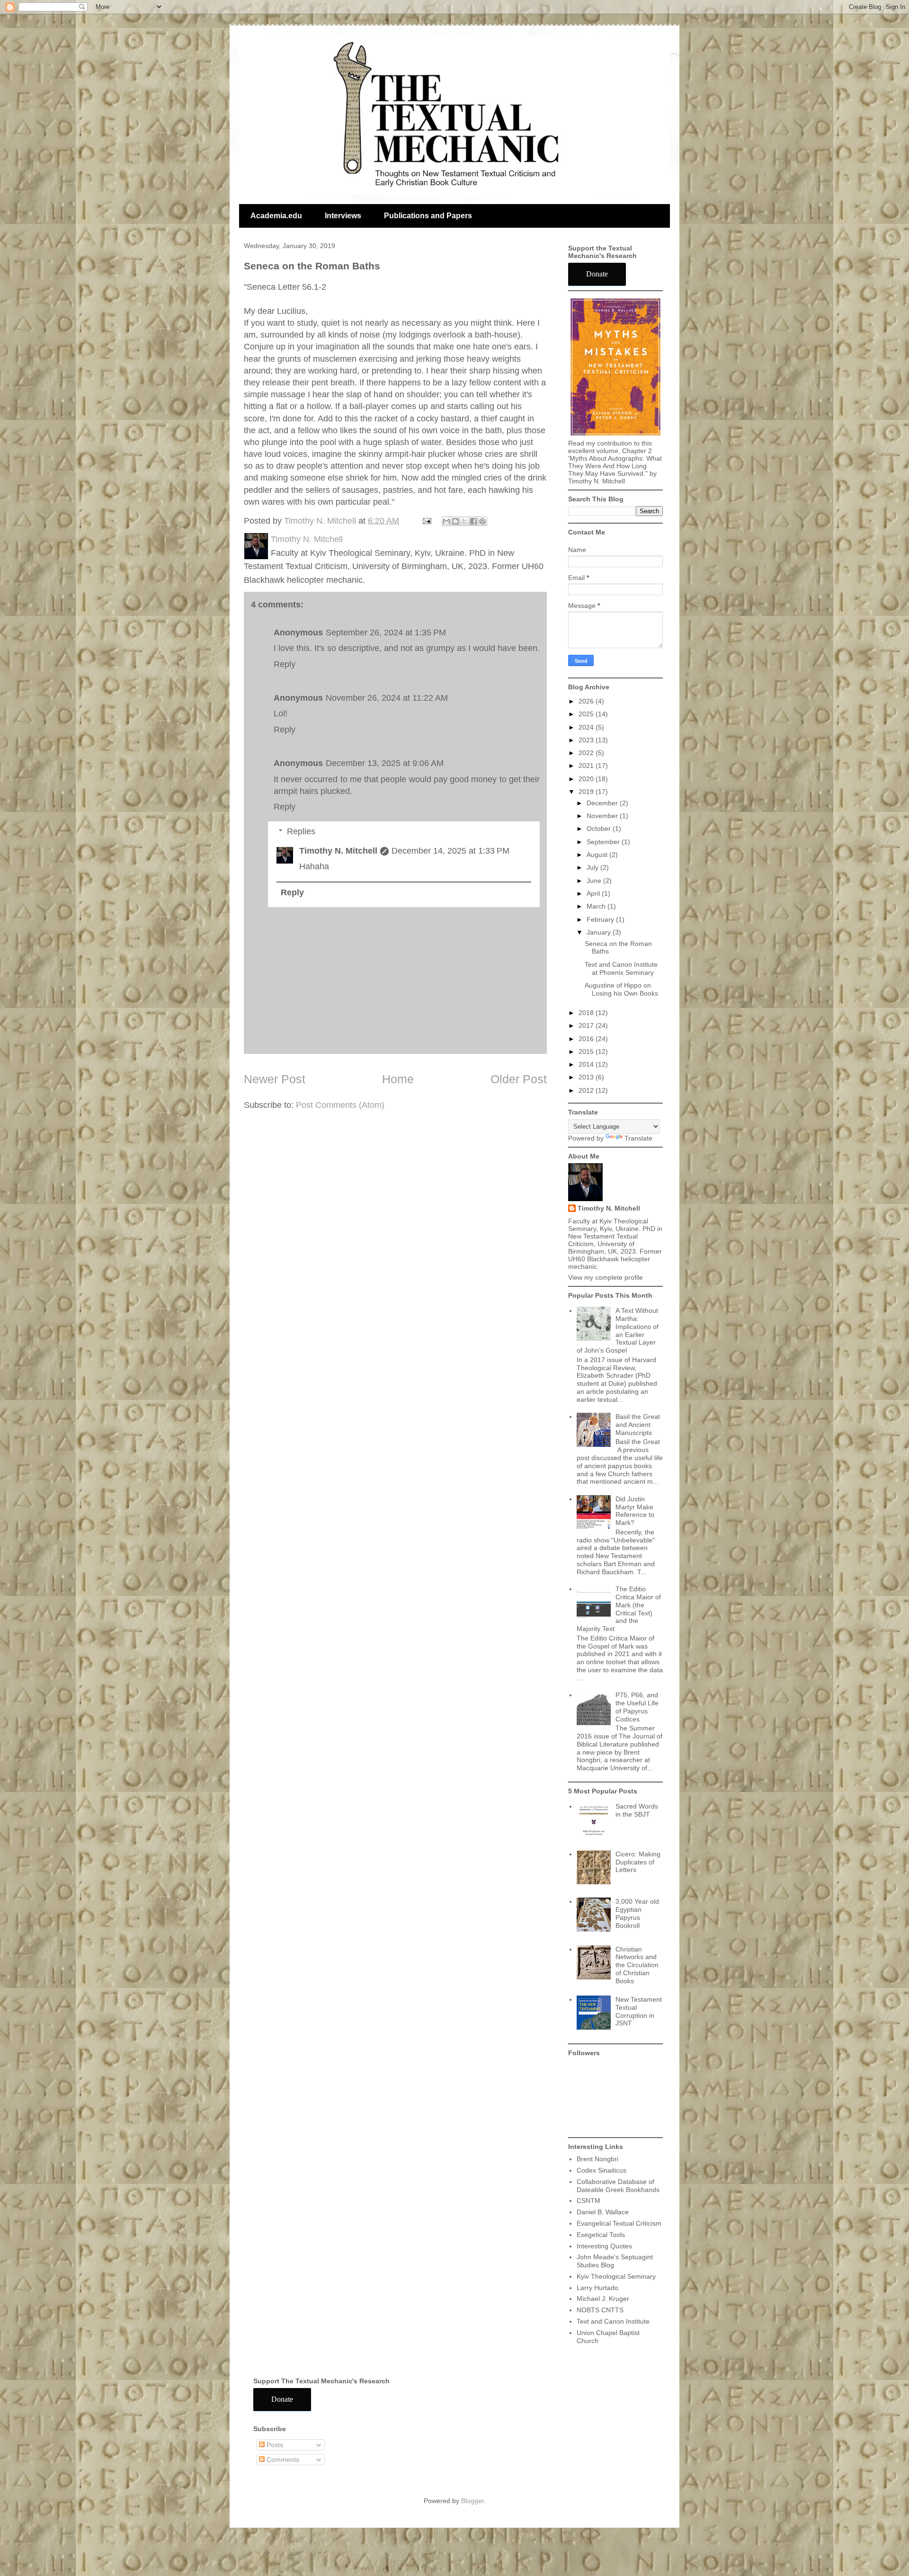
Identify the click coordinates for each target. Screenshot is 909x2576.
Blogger (472, 2501)
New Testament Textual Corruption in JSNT (639, 2011)
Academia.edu (276, 216)
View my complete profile (606, 1277)
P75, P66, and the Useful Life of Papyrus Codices (637, 1707)
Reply (285, 664)
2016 (587, 1039)
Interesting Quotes (604, 2246)
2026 (587, 701)
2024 (587, 727)
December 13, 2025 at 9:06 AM (385, 763)
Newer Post (275, 1079)
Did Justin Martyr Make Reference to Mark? (635, 1511)
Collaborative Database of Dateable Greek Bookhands (618, 2186)
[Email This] (446, 521)
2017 (587, 1025)
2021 (587, 766)
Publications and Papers (428, 216)
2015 (587, 1052)
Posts (274, 2445)
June (595, 881)
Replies (301, 831)
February (601, 919)
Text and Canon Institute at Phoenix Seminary (621, 968)
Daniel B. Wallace (603, 2212)
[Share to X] (464, 521)
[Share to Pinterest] (482, 521)
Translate (638, 1138)
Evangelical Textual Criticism (619, 2223)
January (600, 932)
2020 (587, 779)
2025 (587, 714)
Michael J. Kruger (603, 2299)
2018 (587, 1013)
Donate (597, 274)
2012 (587, 1090)
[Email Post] (426, 521)
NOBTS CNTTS (600, 2310)
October (600, 829)
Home (398, 1079)
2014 (587, 1064)
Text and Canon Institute (613, 2321)
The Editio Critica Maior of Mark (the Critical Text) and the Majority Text (619, 1609)
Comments (282, 2460)
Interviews (343, 216)
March (597, 906)
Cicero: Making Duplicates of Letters (638, 1862)
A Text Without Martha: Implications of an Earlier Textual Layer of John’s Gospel (618, 1330)
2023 (587, 740)
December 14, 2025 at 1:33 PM (450, 851)
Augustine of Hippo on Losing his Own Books (621, 989)
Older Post (519, 1079)
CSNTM (588, 2201)
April (594, 893)
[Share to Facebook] (473, 521)
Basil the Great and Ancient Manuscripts (638, 1425)
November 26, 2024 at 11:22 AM (387, 698)
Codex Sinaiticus (602, 2170)
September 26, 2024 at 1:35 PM (386, 633)
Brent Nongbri (597, 2159)
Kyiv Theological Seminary (616, 2276)
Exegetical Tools (601, 2235)
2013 (587, 1077)
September (604, 842)
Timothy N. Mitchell (338, 851)
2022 (587, 753)
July (593, 867)
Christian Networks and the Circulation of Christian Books (637, 1965)
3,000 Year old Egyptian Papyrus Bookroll (637, 1913)
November (603, 816)
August (598, 855)
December (603, 803)
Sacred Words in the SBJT (637, 1810)
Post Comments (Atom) (340, 1105)
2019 (587, 792)
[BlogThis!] (455, 521)
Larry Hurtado (597, 2288)
